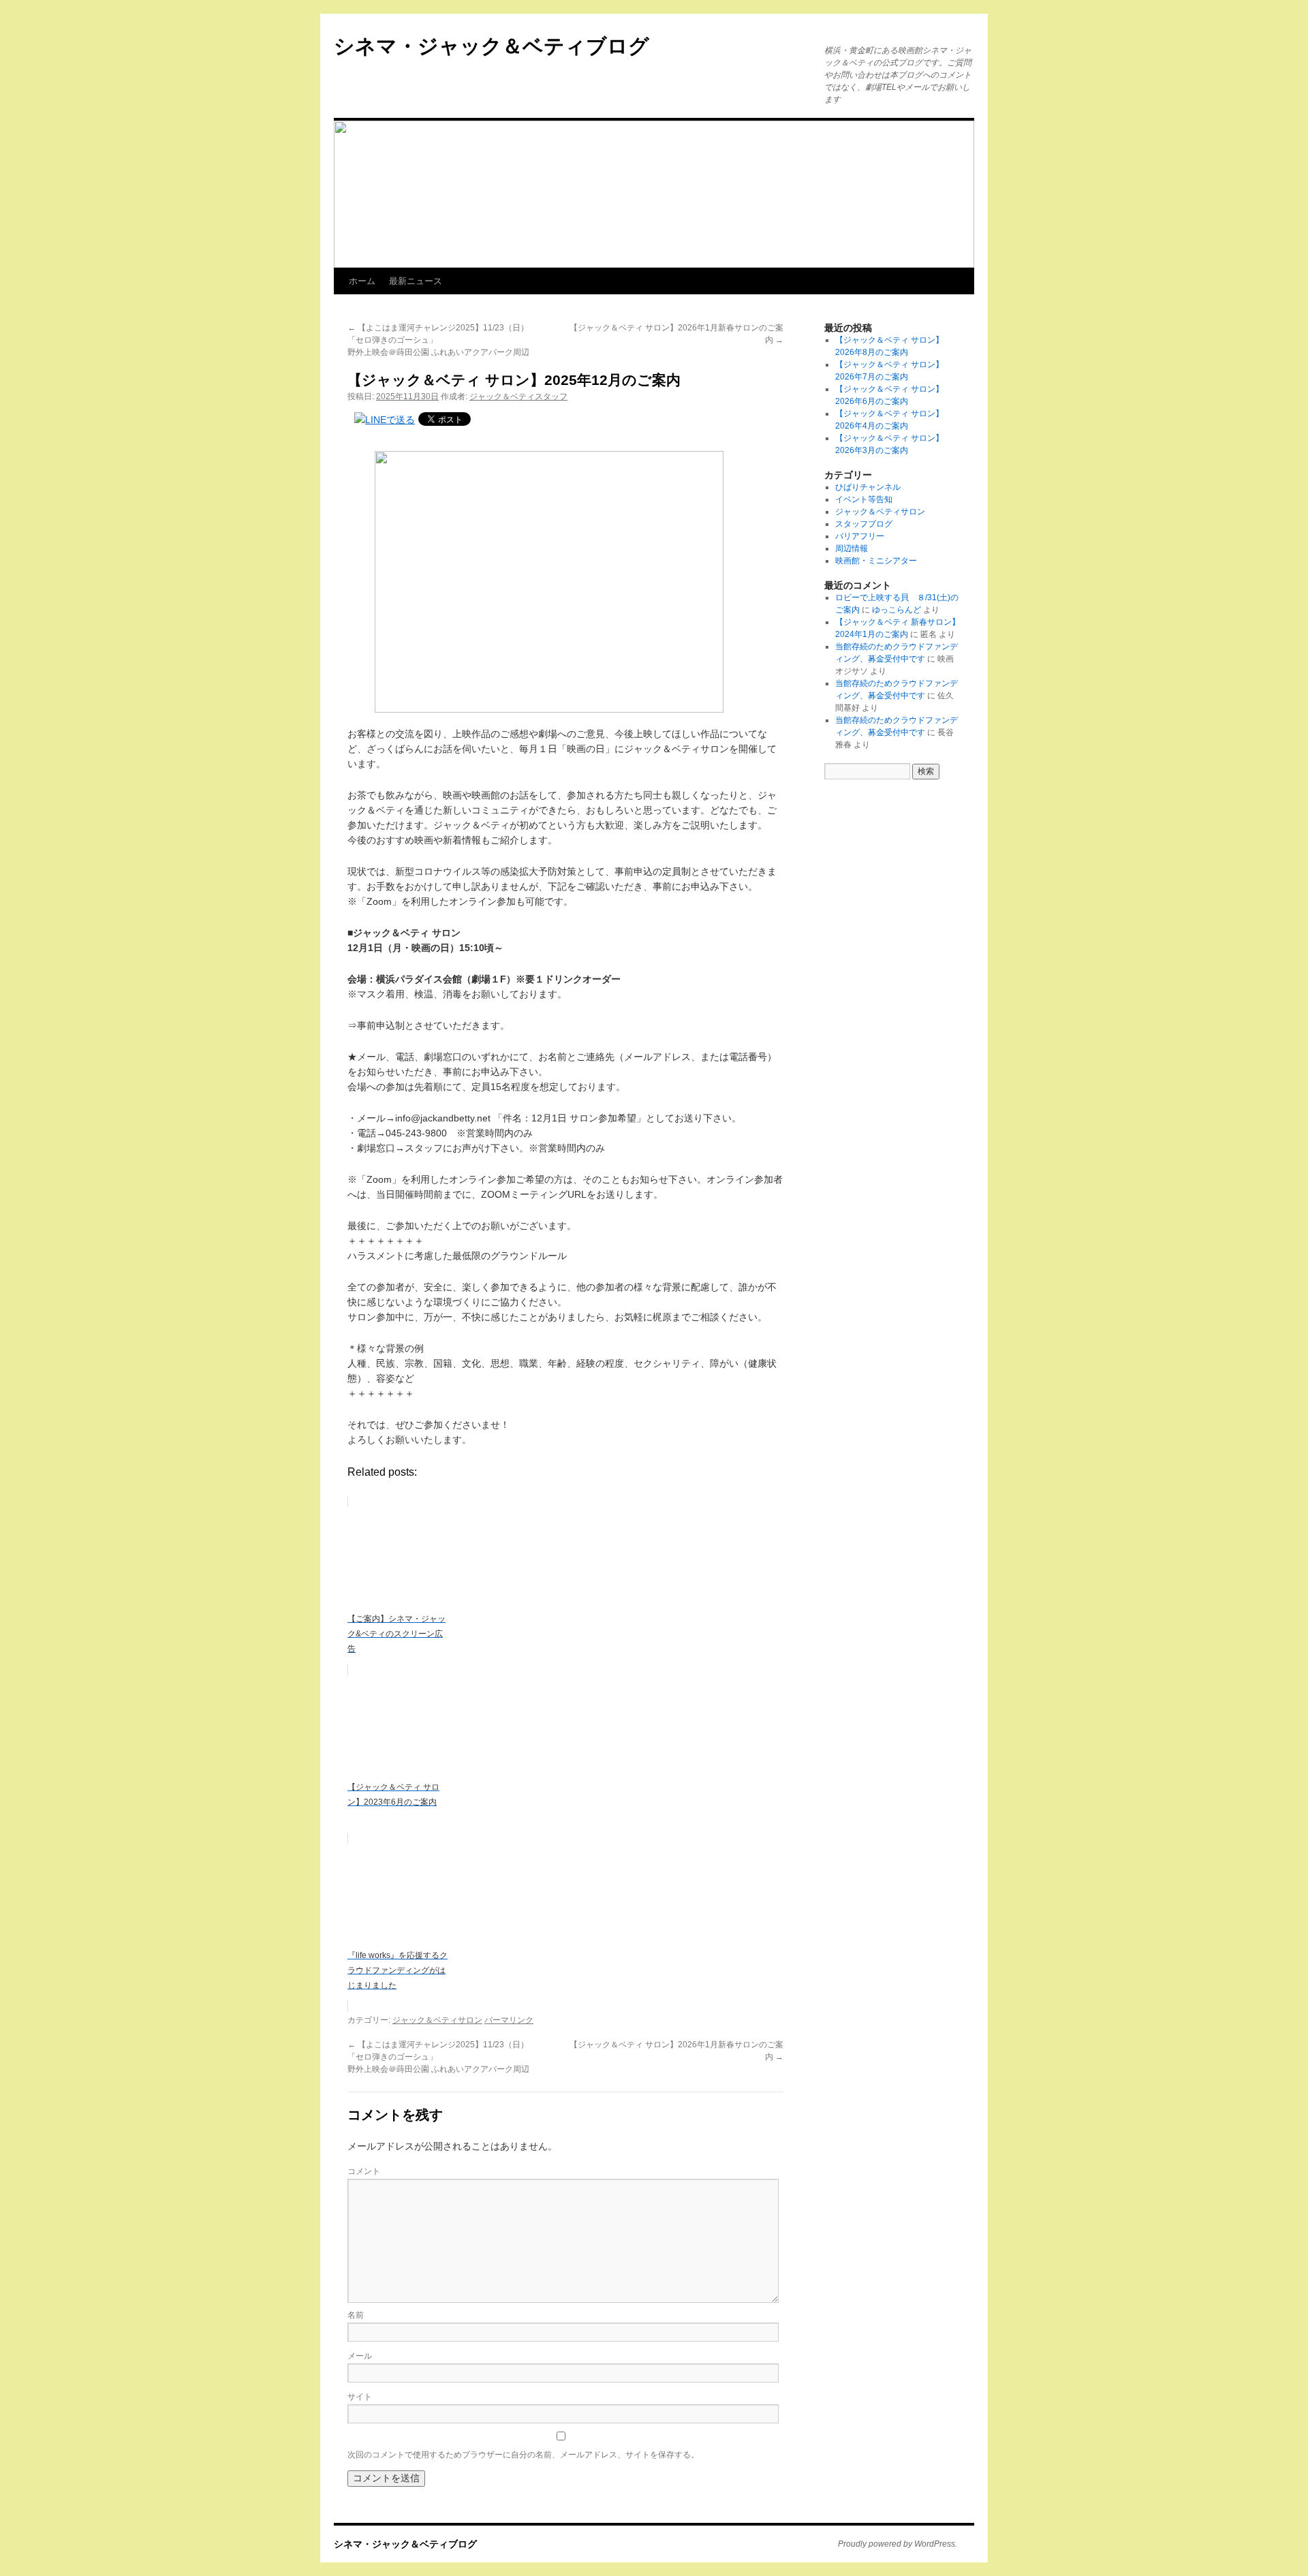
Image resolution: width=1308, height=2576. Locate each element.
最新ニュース (416, 281)
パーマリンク (509, 2020)
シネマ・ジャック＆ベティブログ (492, 46)
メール (360, 2356)
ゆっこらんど (897, 610)
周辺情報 (852, 548)
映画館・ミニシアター (876, 561)
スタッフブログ (864, 524)
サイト (360, 2397)
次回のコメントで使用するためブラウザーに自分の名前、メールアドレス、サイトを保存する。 (523, 2455)
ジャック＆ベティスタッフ (518, 397)
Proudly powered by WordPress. (898, 2544)
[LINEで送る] (385, 420)
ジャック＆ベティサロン (437, 2020)
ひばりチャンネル (868, 487)
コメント (364, 2171)
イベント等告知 (864, 499)
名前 (356, 2315)
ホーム (362, 281)
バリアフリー (860, 536)
